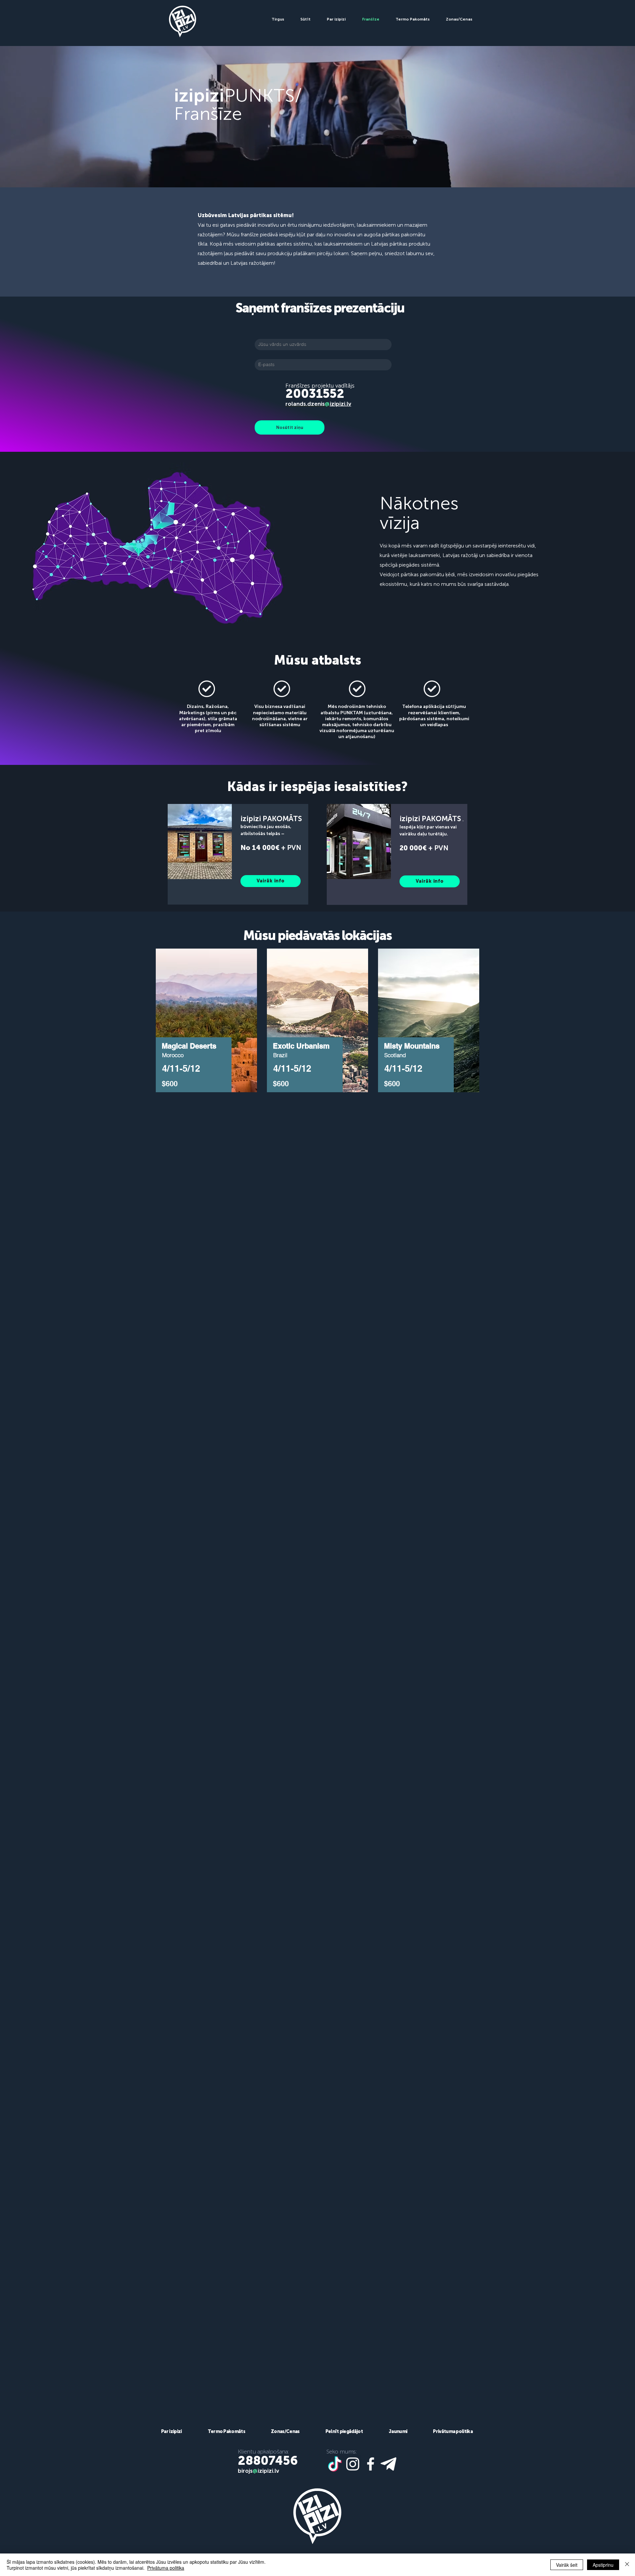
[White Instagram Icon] (353, 2464)
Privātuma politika (166, 2568)
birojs (245, 2471)
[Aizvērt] (627, 2565)
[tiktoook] (335, 2464)
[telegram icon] (388, 2464)
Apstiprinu (603, 2565)
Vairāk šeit (567, 2565)
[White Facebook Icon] (371, 2464)
